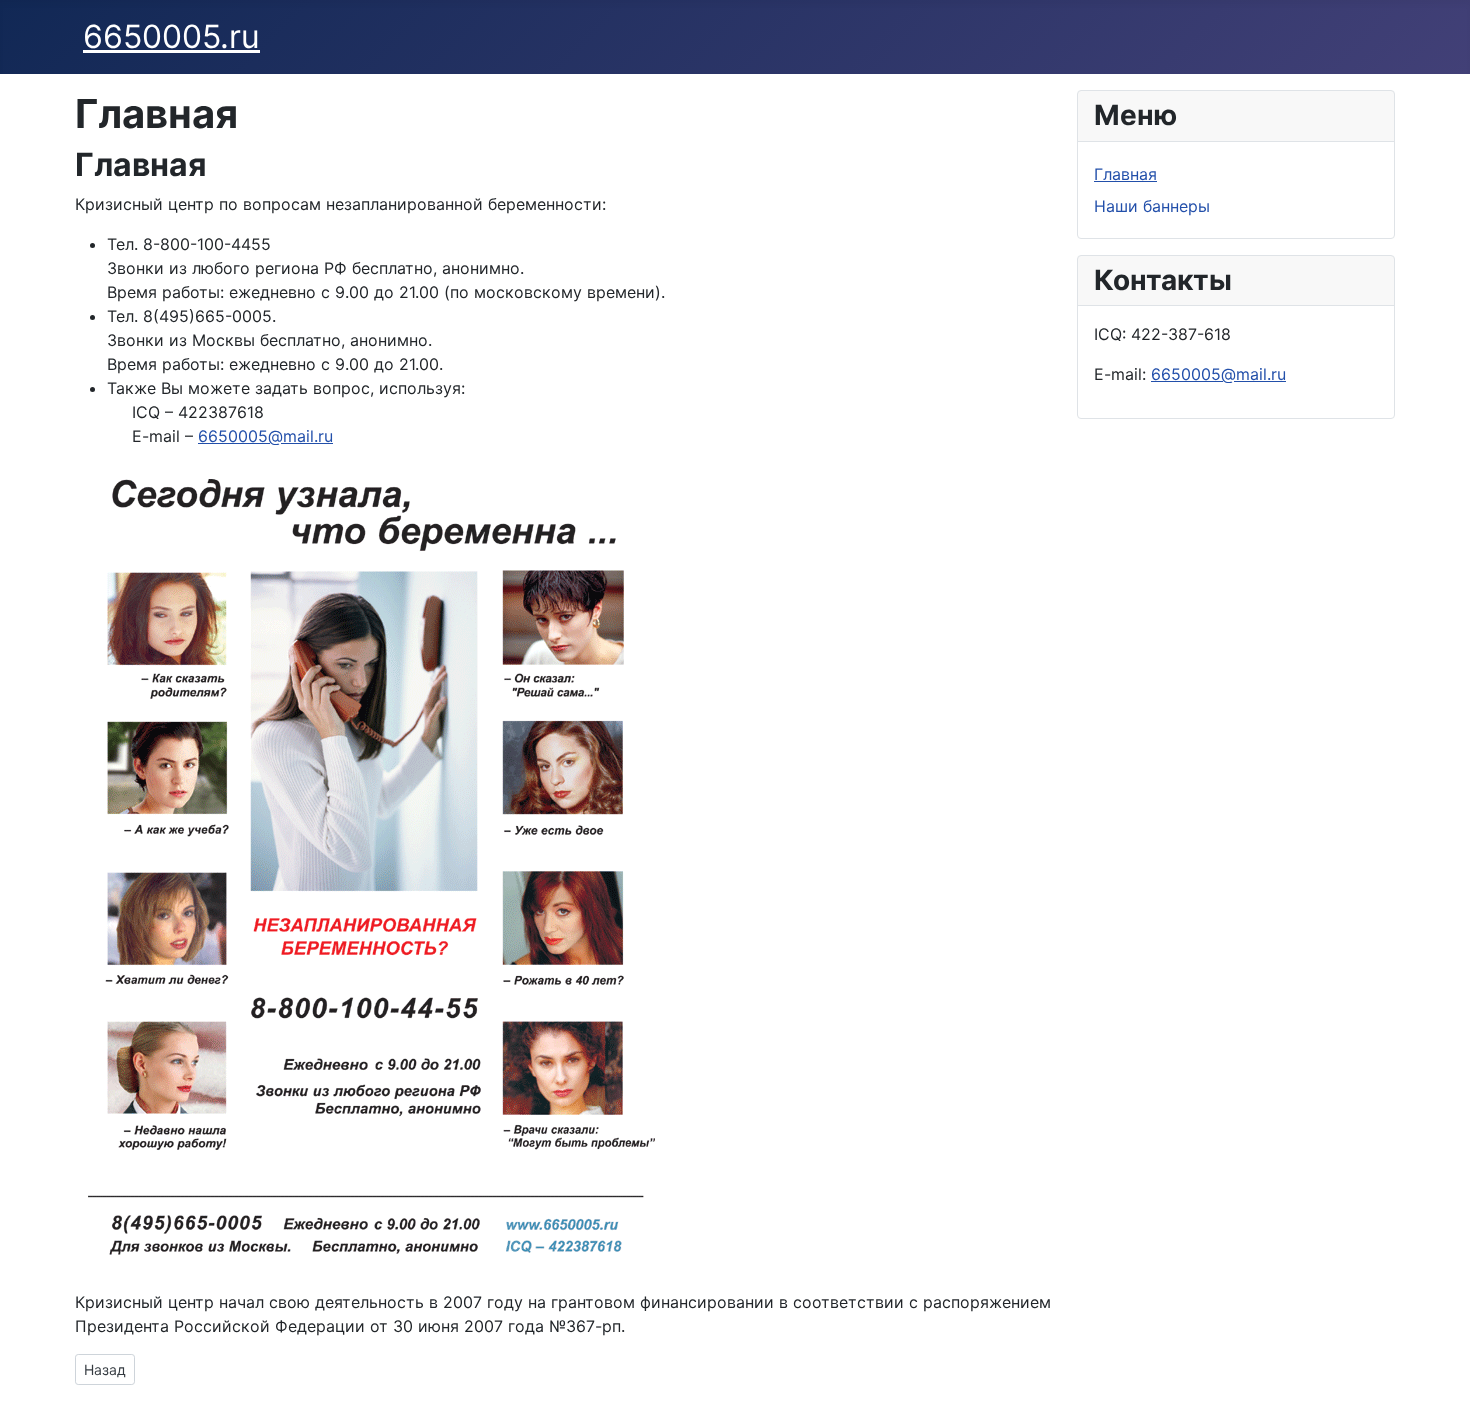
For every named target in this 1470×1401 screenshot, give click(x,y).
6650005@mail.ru (265, 436)
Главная (1125, 174)
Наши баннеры (1152, 206)
